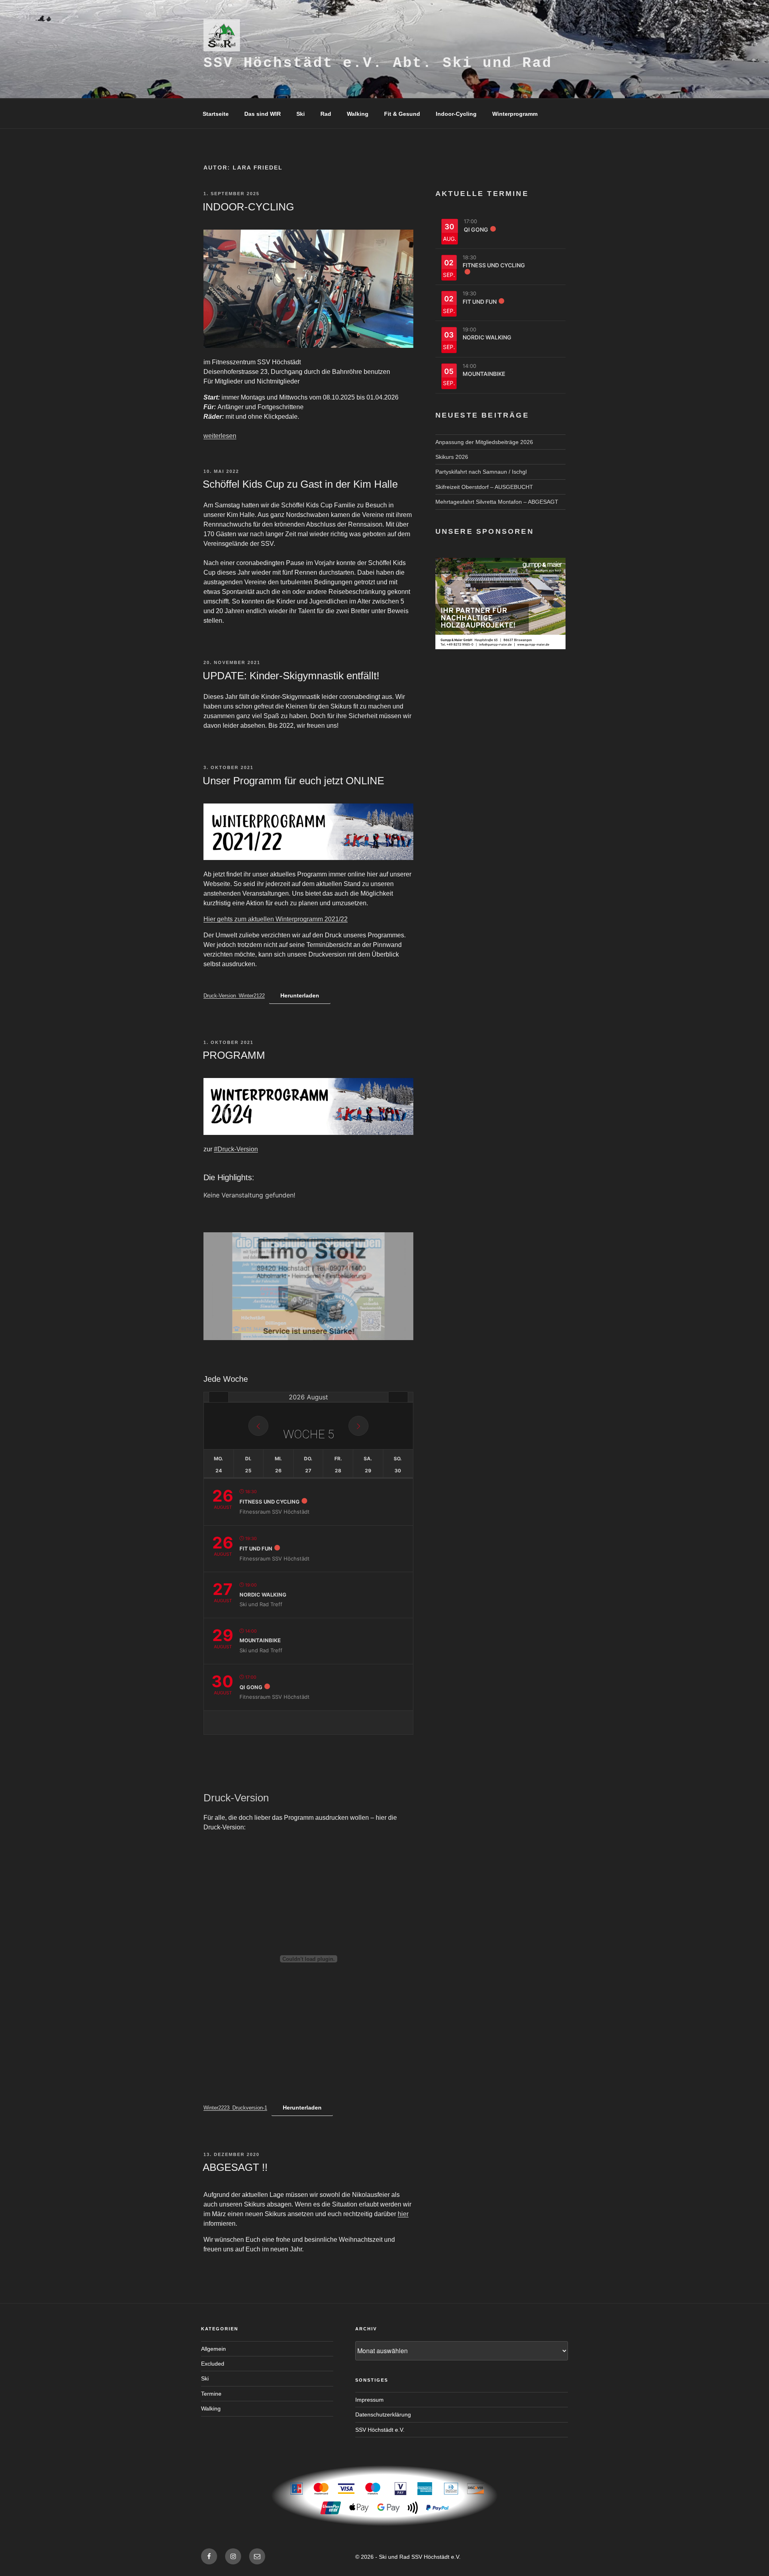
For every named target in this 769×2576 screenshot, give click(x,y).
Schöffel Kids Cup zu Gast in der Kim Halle (300, 484)
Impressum (369, 2400)
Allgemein (213, 2349)
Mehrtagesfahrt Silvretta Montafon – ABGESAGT (497, 502)
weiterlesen (220, 436)
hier (403, 2214)
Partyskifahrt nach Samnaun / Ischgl (481, 472)
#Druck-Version (236, 1149)
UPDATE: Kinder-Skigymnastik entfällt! (291, 676)
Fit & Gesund (402, 114)
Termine (211, 2394)
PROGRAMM (234, 1055)
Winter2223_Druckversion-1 (235, 2108)
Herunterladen (300, 995)
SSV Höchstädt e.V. (380, 2430)
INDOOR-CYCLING (248, 207)
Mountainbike (260, 1640)
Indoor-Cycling (456, 114)
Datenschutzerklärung (383, 2414)
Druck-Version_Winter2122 (234, 996)
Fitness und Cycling (270, 1502)
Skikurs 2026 (452, 457)
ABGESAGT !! (235, 2167)
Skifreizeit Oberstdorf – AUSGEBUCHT (484, 487)
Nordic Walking (263, 1595)
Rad (326, 114)
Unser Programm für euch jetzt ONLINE (293, 781)
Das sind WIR (263, 114)
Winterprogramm (515, 114)
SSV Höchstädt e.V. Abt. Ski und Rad (378, 63)
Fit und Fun (256, 1548)
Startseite (216, 114)
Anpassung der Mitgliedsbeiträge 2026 (484, 442)
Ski (301, 114)
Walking (358, 114)
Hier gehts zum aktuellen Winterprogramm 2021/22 (276, 919)
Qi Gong (251, 1687)
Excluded (213, 2364)
